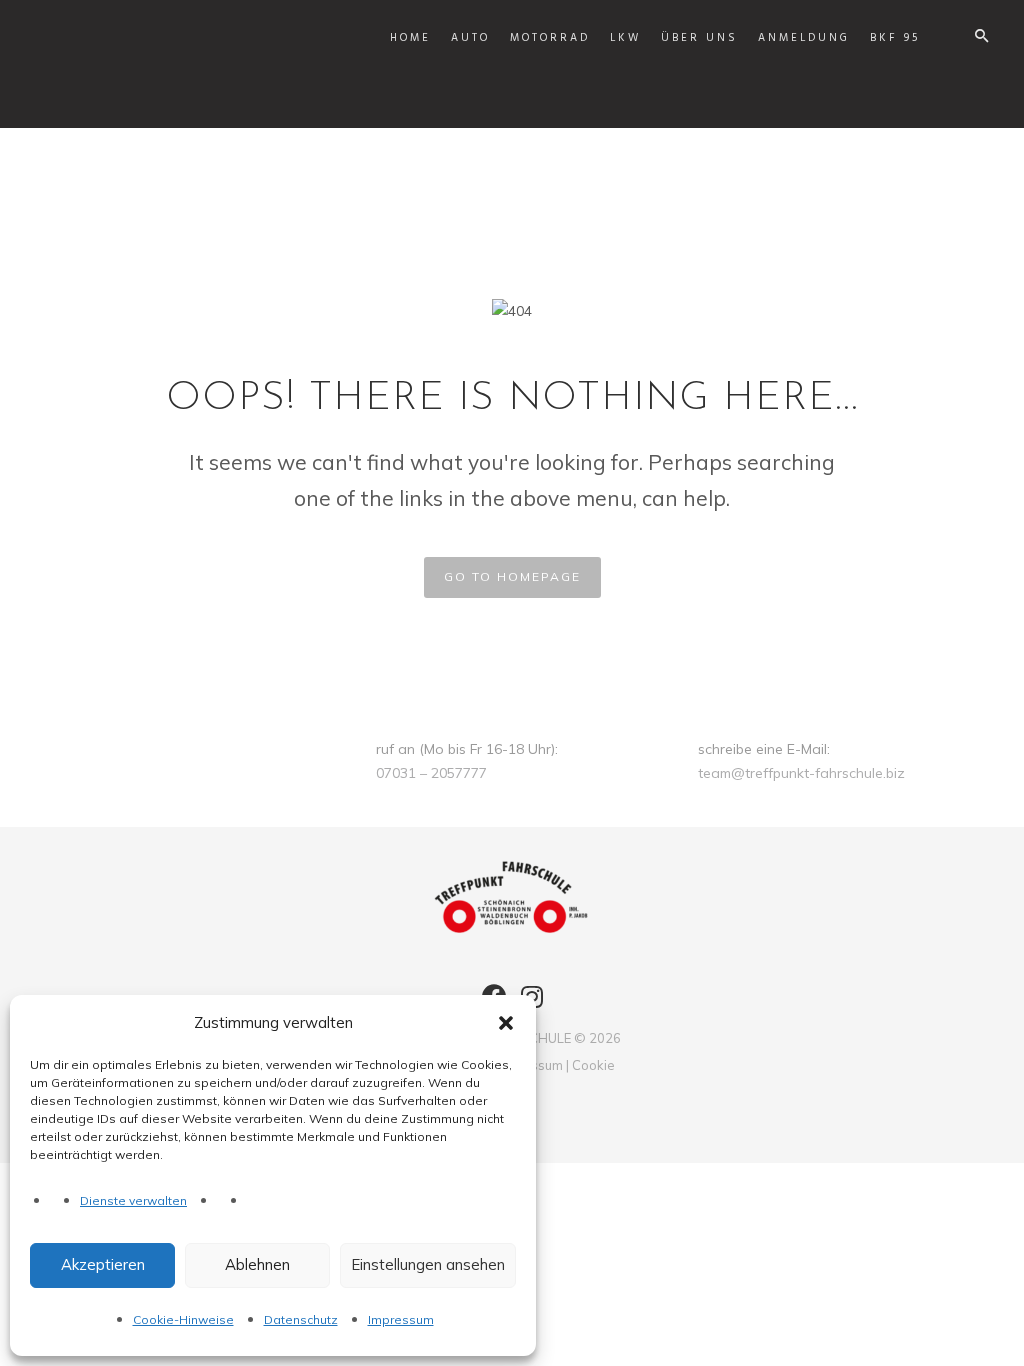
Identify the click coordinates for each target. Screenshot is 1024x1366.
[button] (506, 1023)
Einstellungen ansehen (428, 1264)
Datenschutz (301, 1319)
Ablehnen (257, 1264)
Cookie (593, 1065)
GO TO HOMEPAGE (512, 576)
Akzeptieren (103, 1264)
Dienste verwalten (133, 1200)
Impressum (401, 1319)
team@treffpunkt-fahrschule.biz (801, 773)
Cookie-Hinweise (183, 1319)
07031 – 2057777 (431, 773)
